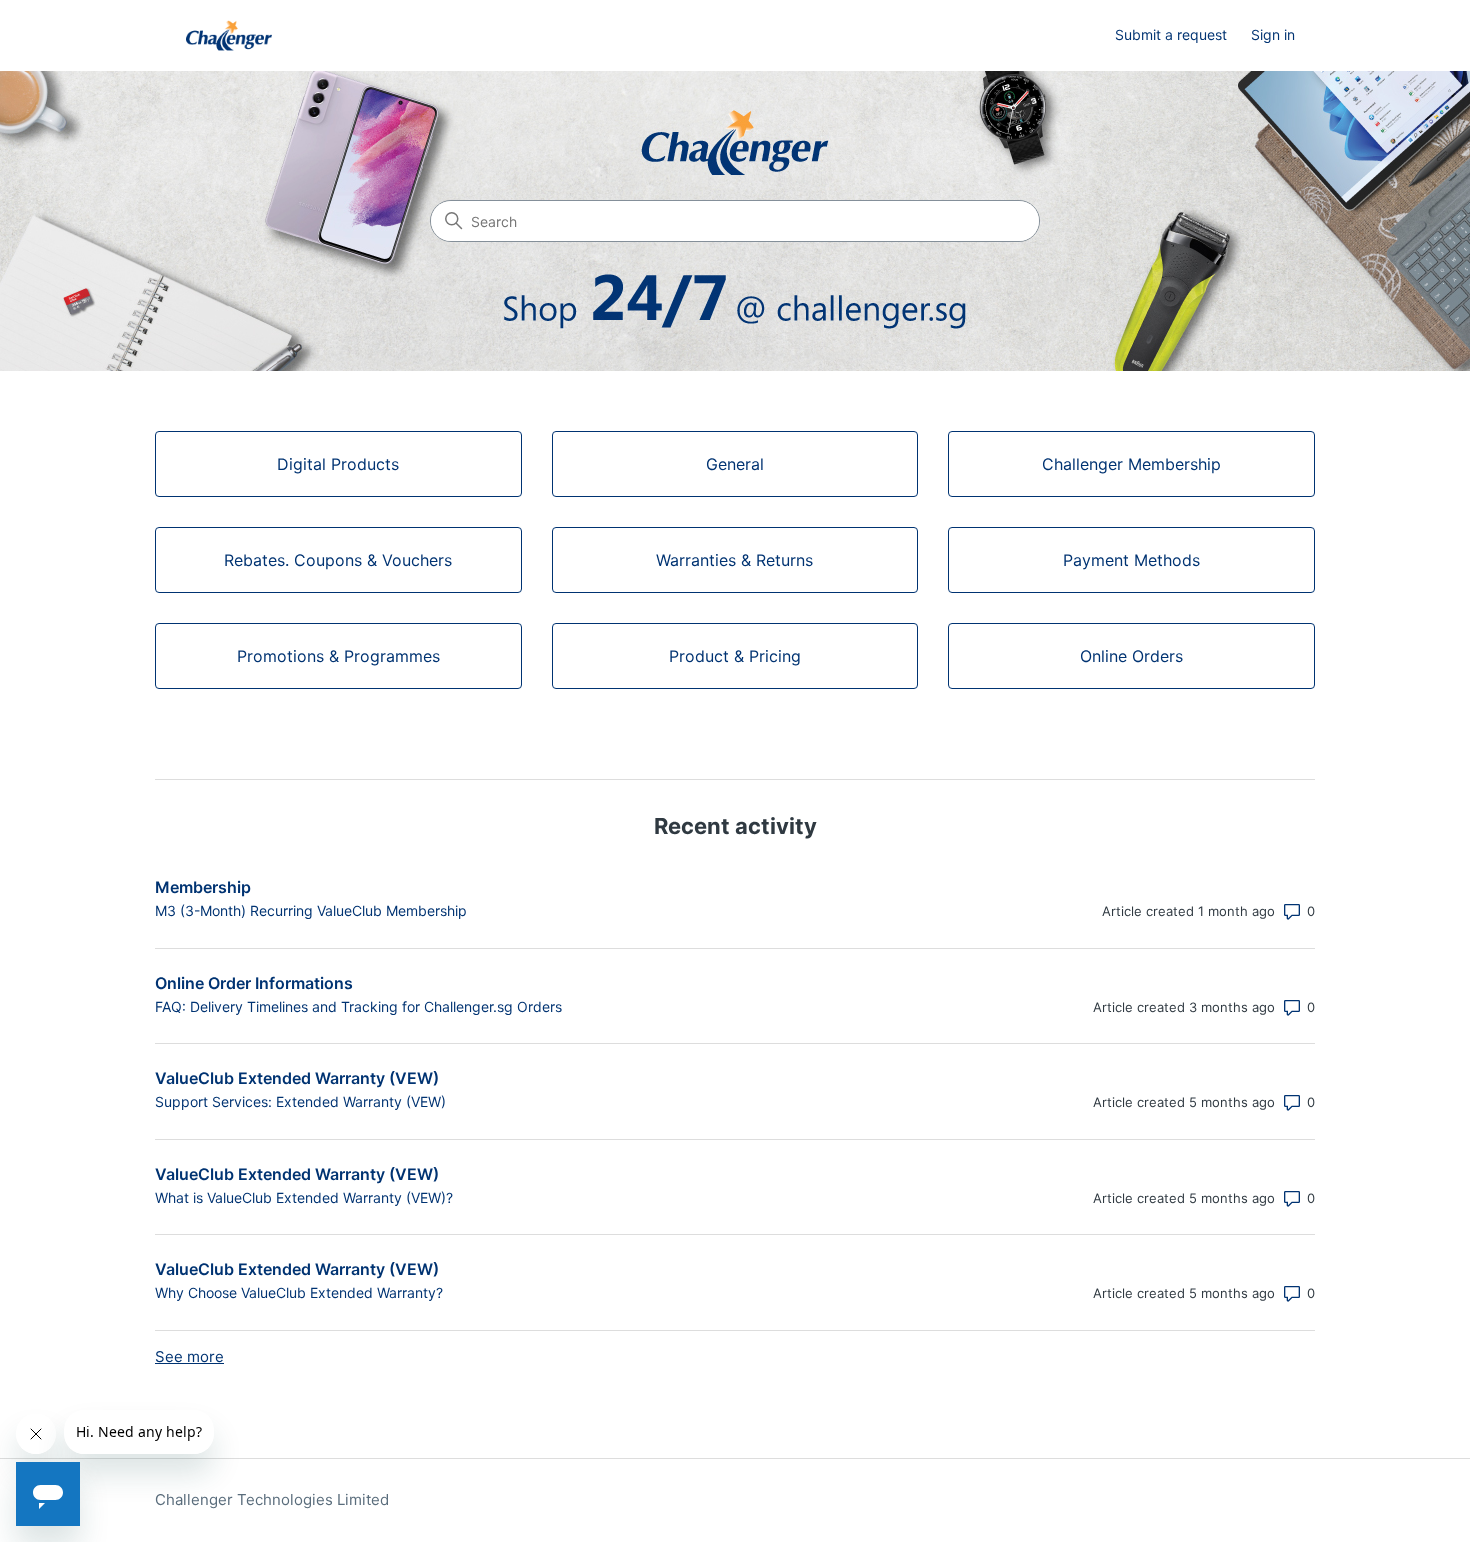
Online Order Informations (254, 983)
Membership (203, 887)
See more (189, 1356)
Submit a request (1171, 34)
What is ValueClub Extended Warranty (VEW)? (304, 1197)
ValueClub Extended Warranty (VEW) (297, 1078)
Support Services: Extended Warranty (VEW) (300, 1101)
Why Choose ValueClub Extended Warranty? (299, 1292)
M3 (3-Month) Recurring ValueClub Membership (311, 910)
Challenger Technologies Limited (272, 1499)
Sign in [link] (1273, 34)
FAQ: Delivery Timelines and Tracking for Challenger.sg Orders (358, 1006)
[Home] (229, 35)
